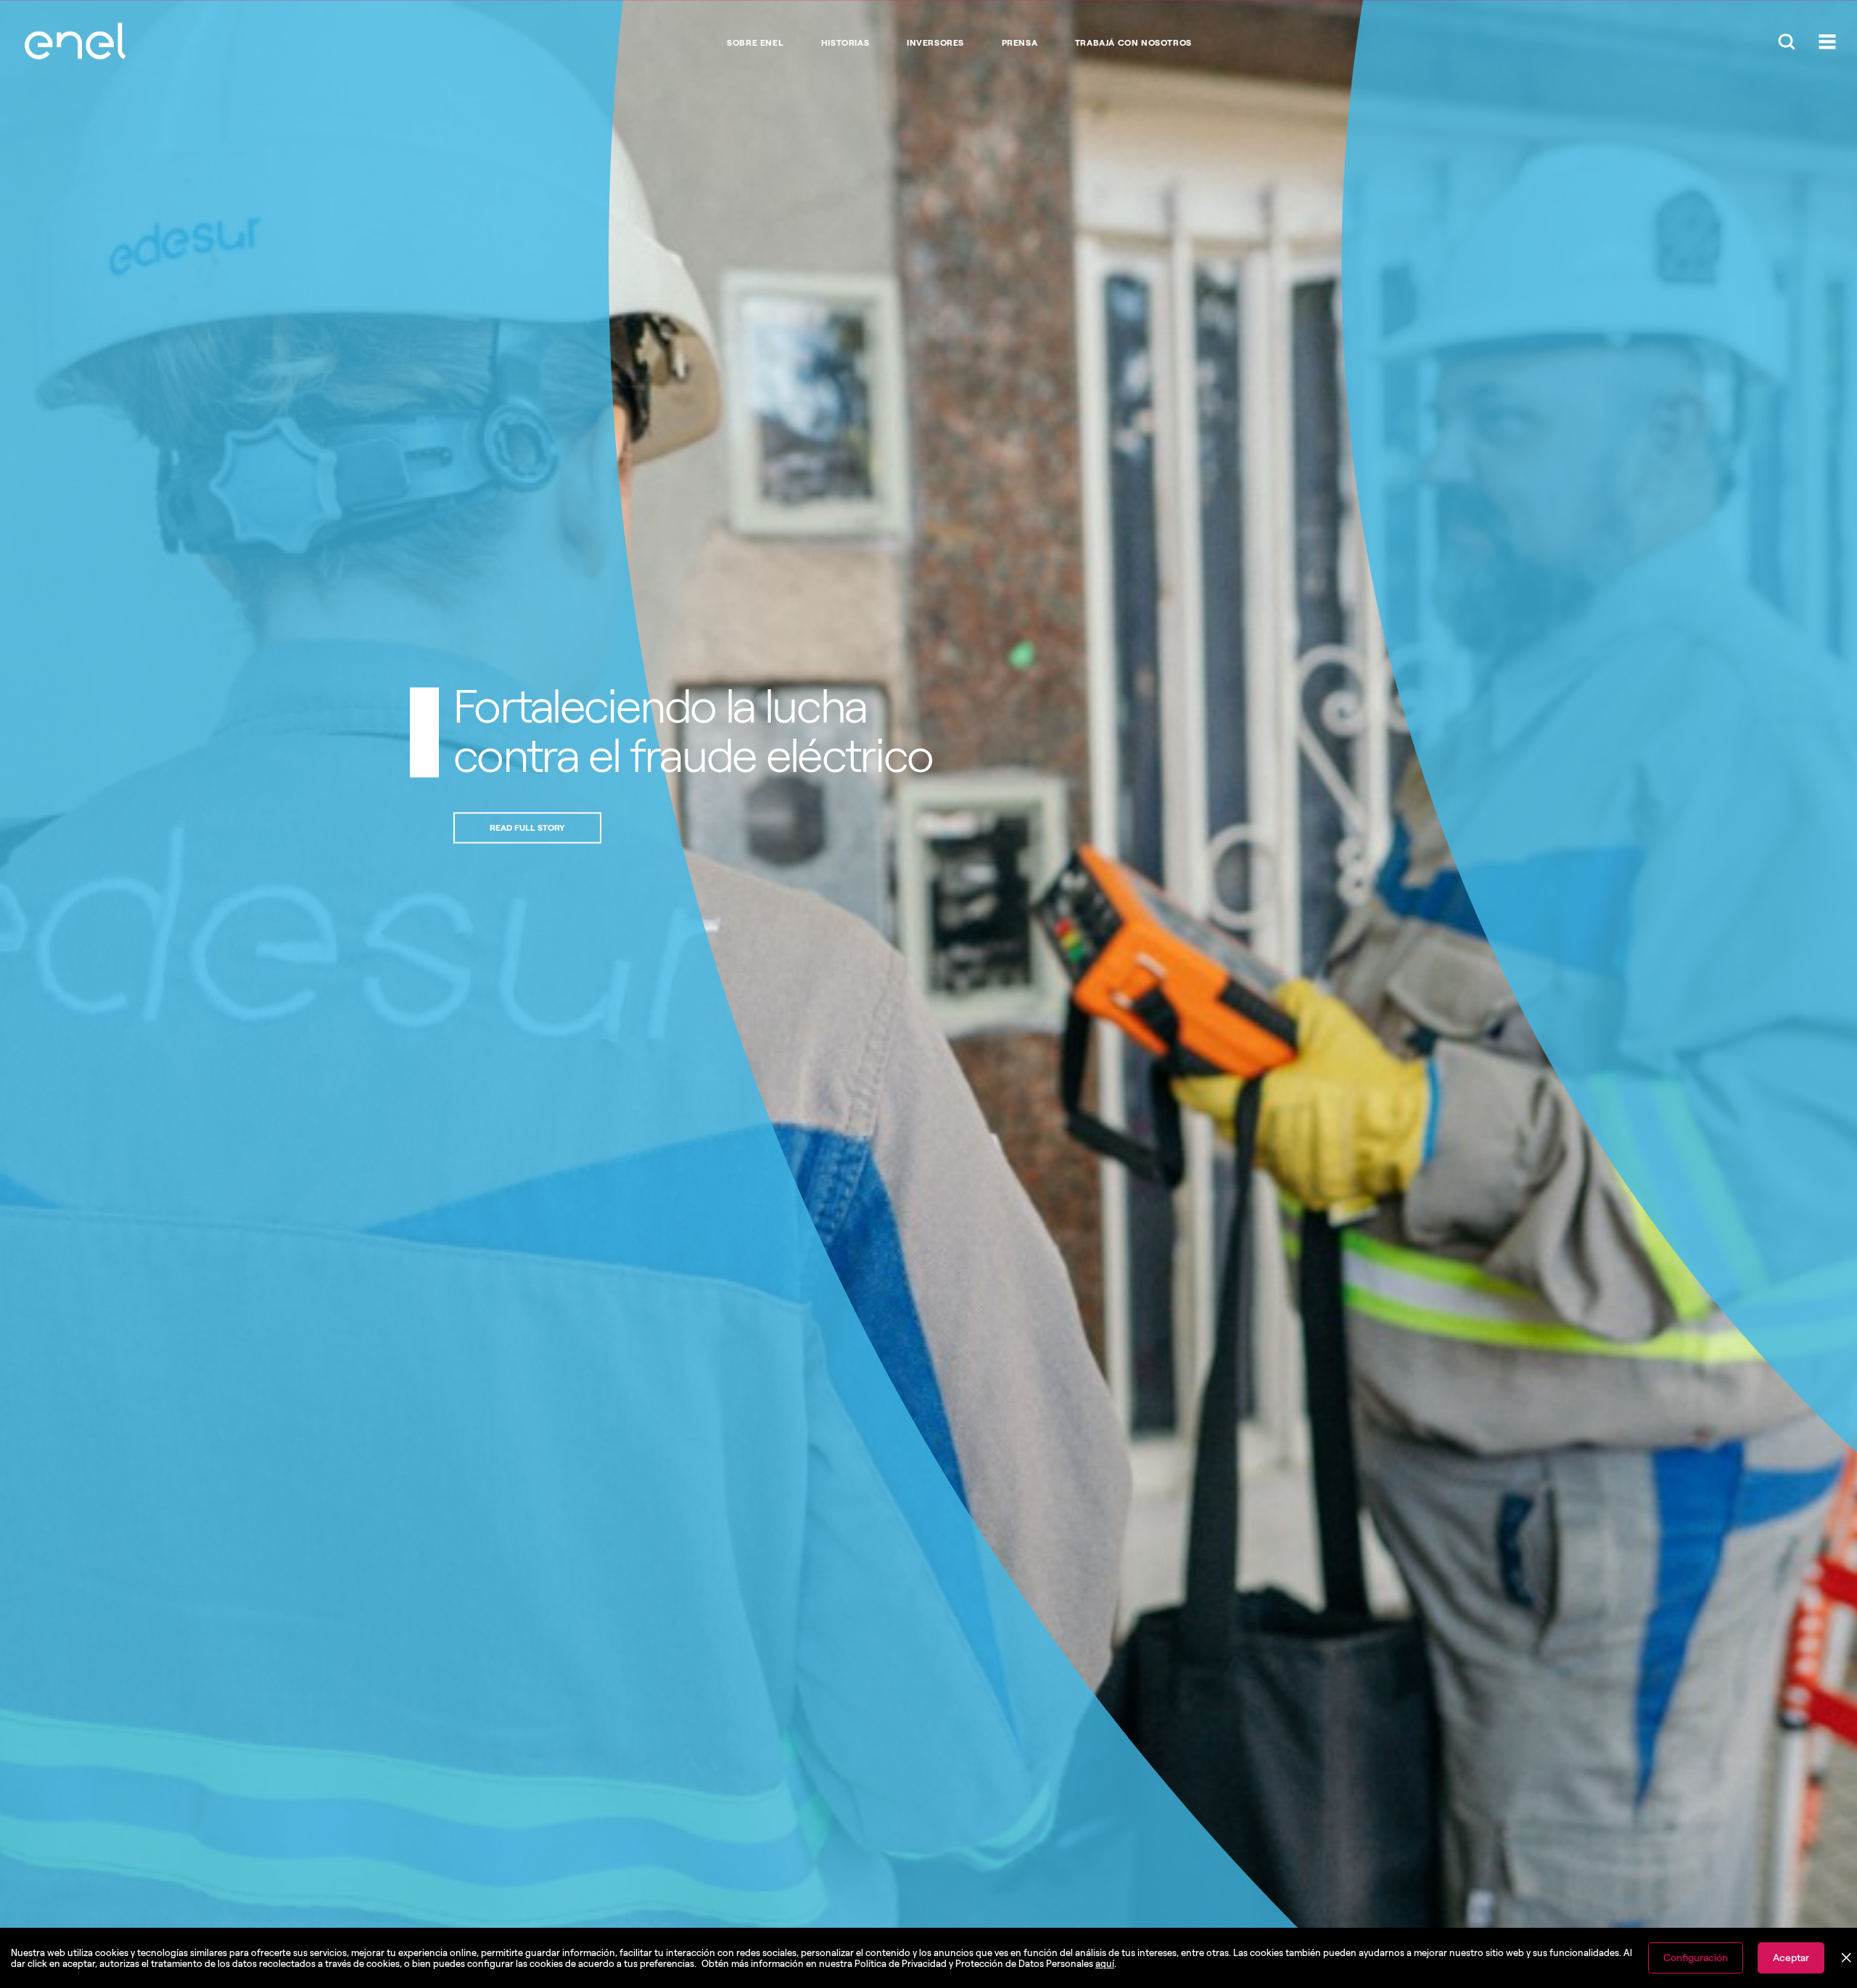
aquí (1105, 1964)
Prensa (1020, 43)
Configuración (1696, 1958)
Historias (845, 43)
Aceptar (1791, 1958)
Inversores (935, 43)
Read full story (527, 828)
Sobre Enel (755, 43)
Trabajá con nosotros (1133, 43)
